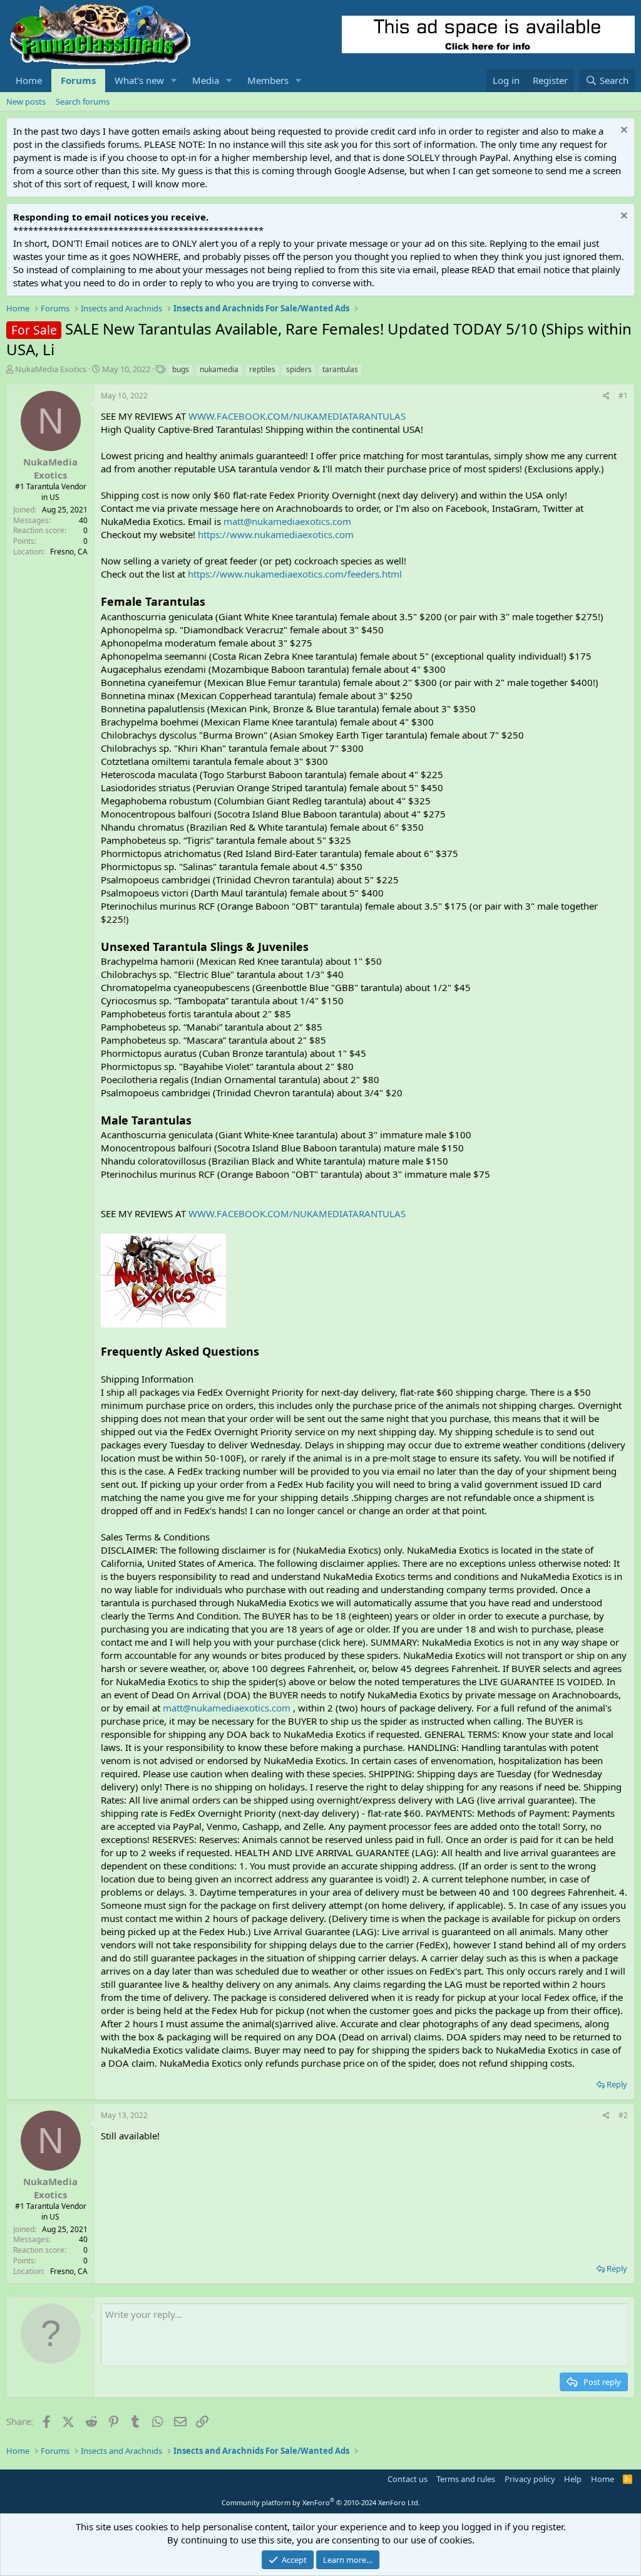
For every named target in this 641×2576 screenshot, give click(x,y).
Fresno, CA (69, 552)
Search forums (83, 101)
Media (206, 80)
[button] (174, 80)
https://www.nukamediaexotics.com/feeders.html (295, 574)
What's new (139, 80)
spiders (299, 369)
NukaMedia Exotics (51, 369)
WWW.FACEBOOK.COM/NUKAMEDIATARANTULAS (297, 416)
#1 (623, 396)
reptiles (262, 369)
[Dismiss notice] (623, 131)
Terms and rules (466, 2479)
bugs (181, 369)
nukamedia (219, 369)
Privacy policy (530, 2479)
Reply (617, 2084)
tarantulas (340, 369)
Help (573, 2479)
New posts (26, 101)
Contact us (408, 2479)
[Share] (606, 396)
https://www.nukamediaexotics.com (276, 534)
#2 (623, 2115)
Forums (78, 80)
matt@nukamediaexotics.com (287, 521)
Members (268, 80)
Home (29, 80)
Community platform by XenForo (321, 2502)
